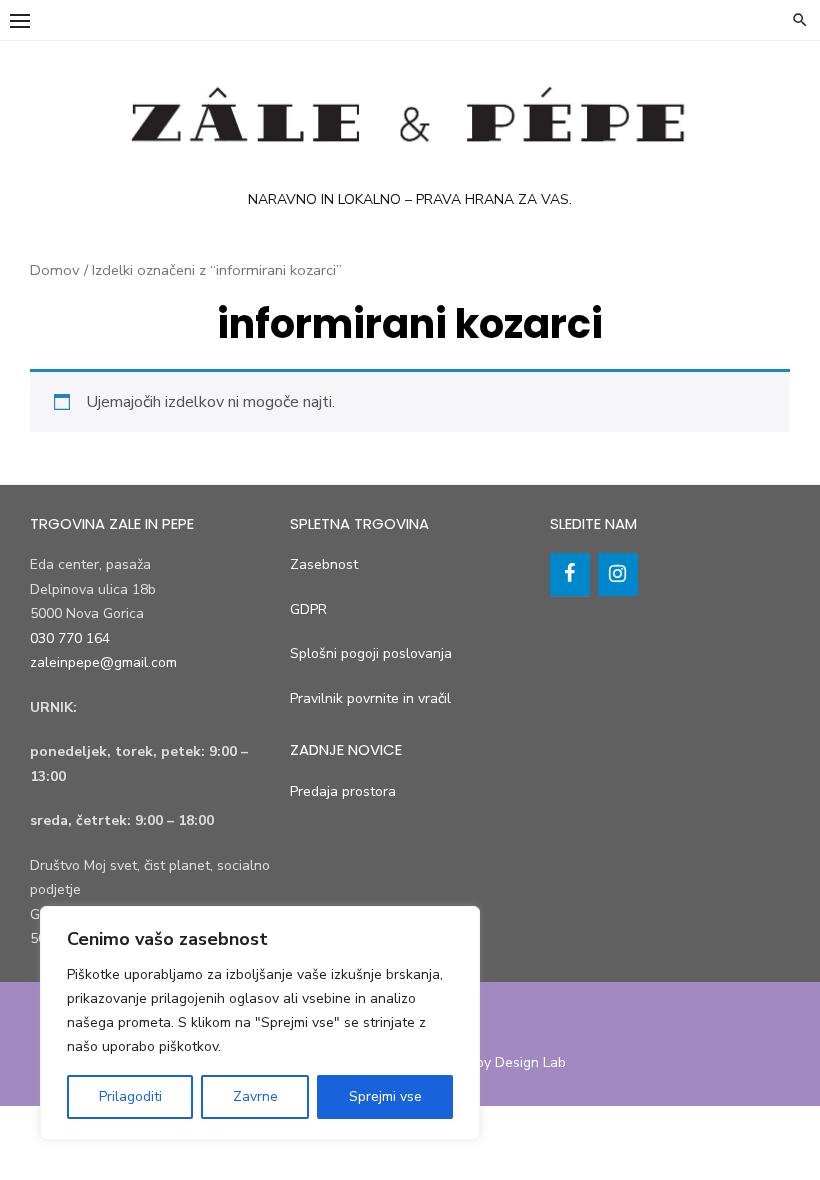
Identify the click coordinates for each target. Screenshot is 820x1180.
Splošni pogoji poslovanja (371, 653)
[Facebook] (570, 574)
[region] (260, 1023)
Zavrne (255, 1096)
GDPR (308, 609)
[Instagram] (618, 574)
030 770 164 (70, 638)
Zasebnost (324, 564)
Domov (55, 270)
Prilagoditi (130, 1096)
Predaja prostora (343, 791)
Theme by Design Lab (496, 1062)
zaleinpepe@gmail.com (103, 662)
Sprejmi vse (385, 1096)
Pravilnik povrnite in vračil (370, 698)
